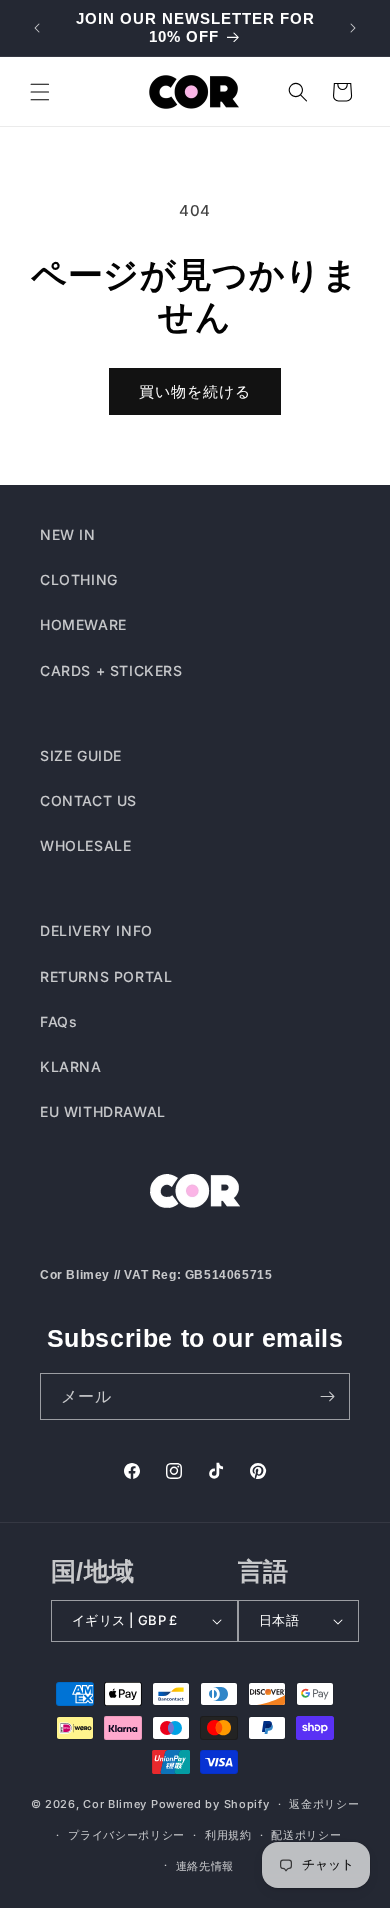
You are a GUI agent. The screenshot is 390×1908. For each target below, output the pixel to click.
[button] (40, 92)
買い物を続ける (195, 391)
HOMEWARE (83, 624)
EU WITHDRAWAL (103, 1111)
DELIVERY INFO (96, 930)
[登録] (327, 1396)
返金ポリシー (324, 1804)
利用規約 (228, 1835)
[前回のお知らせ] (37, 28)
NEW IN (68, 534)
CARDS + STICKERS (111, 670)
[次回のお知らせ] (353, 28)
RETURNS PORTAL (106, 976)
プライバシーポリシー (126, 1835)
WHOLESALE (85, 845)
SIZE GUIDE (81, 755)
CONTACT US (88, 800)
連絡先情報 (205, 1866)
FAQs (58, 1021)
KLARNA (71, 1066)
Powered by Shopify (210, 1804)
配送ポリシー (306, 1835)
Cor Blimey (115, 1804)
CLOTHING (79, 579)
